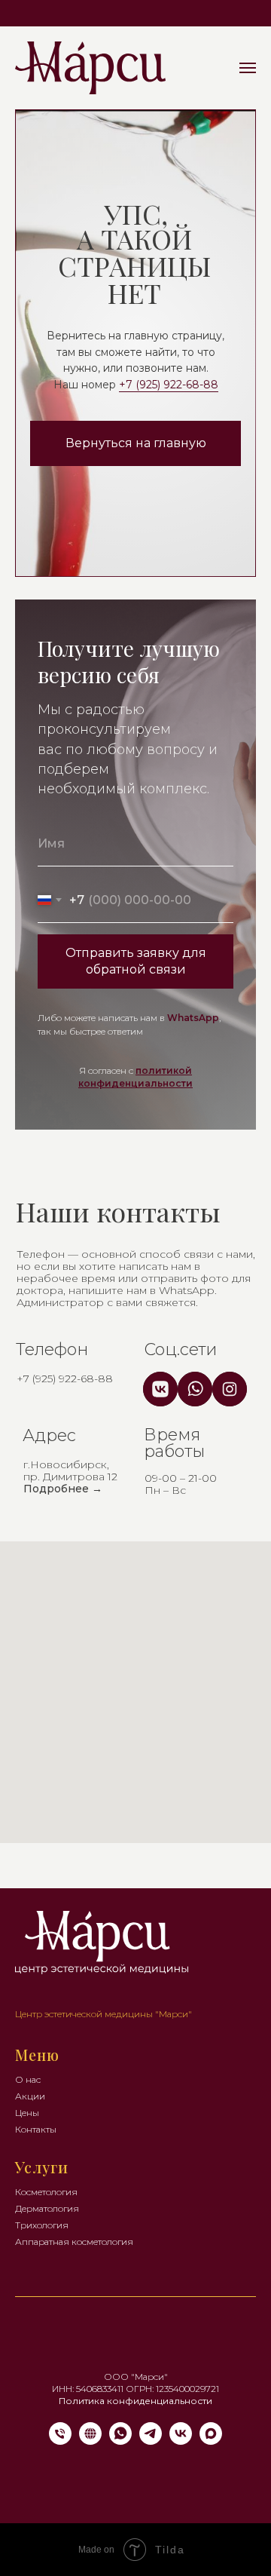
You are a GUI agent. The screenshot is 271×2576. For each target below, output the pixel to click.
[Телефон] (60, 2441)
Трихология (42, 2225)
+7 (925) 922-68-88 (169, 385)
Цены (27, 2113)
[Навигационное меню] (248, 68)
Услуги (42, 2167)
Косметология (46, 2192)
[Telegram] (151, 2441)
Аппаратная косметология (74, 2242)
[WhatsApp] (120, 2441)
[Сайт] (90, 2441)
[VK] (181, 2441)
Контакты (36, 2129)
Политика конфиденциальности (135, 2401)
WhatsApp (193, 1018)
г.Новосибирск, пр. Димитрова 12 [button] (70, 1477)
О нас (28, 2079)
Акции (30, 2096)
